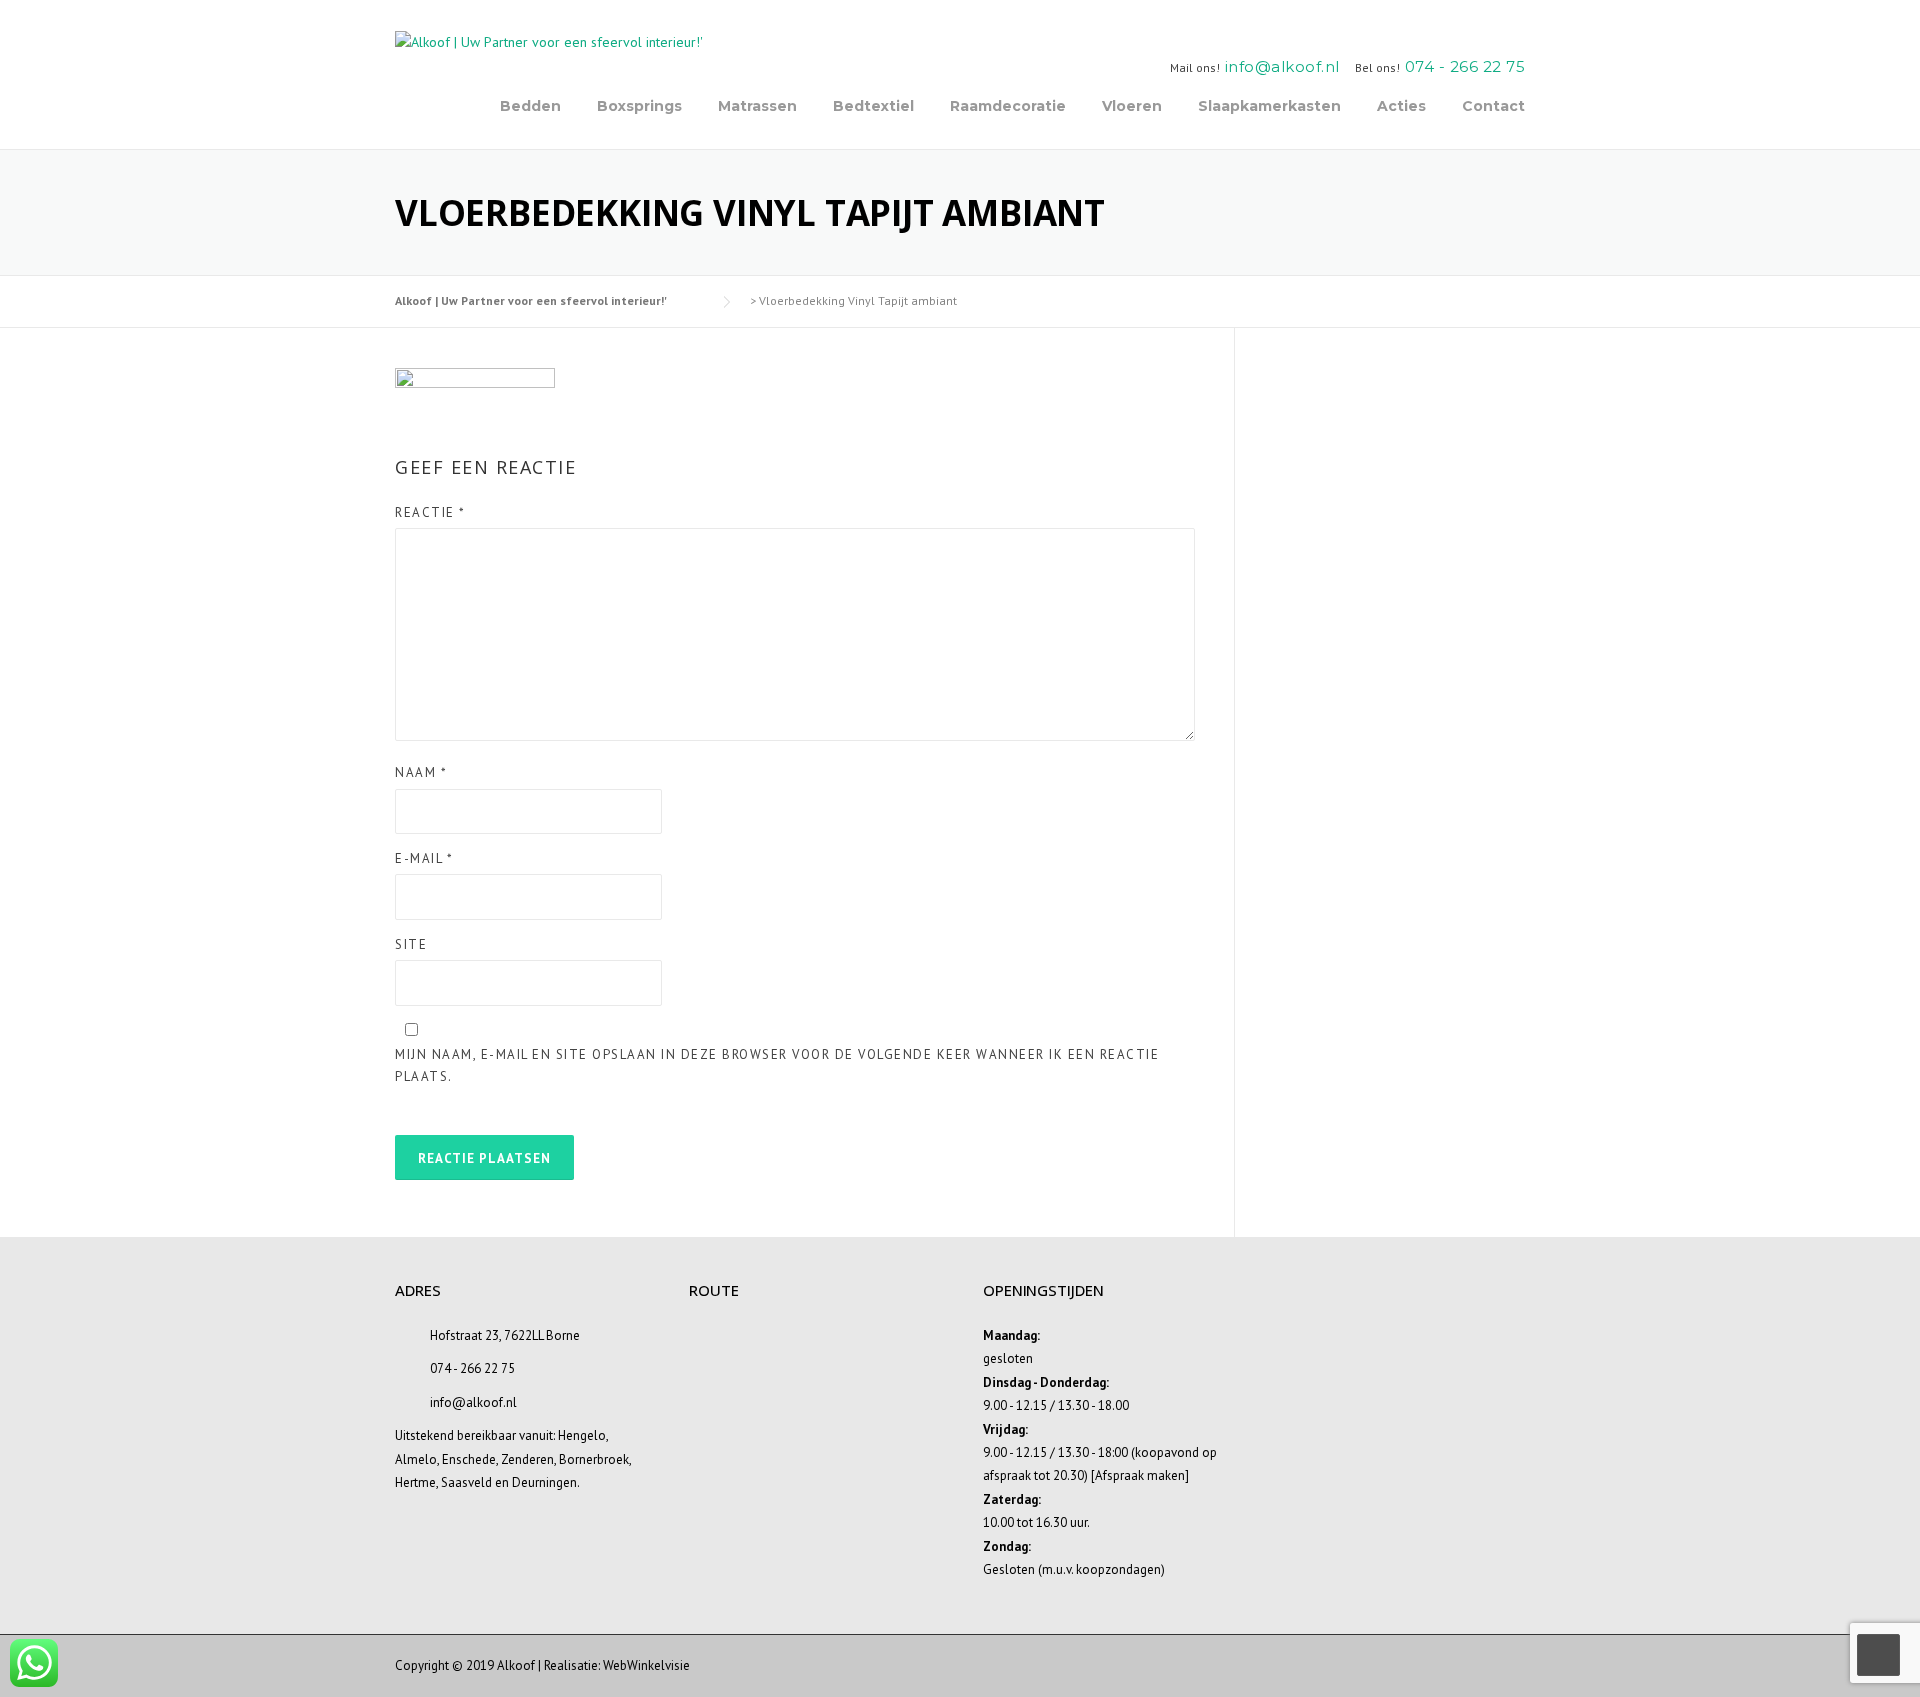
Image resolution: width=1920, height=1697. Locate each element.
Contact (1493, 106)
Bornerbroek (594, 1459)
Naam (421, 772)
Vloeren (1132, 106)
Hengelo (582, 1435)
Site (411, 944)
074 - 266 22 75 (1465, 66)
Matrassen (757, 106)
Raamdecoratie (1008, 106)
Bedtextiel (873, 106)
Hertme (415, 1482)
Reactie (430, 512)
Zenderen (527, 1459)
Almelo (416, 1459)
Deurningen (544, 1482)
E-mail (424, 858)
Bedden (530, 106)
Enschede (469, 1459)
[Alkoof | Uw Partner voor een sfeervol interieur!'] (549, 41)
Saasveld (466, 1482)
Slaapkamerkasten (1269, 106)
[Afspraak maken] (1140, 1475)
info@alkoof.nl (1282, 66)
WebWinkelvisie (646, 1665)
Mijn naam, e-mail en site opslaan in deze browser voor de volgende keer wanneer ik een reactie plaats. (777, 1065)
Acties (1401, 106)
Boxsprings (639, 106)
